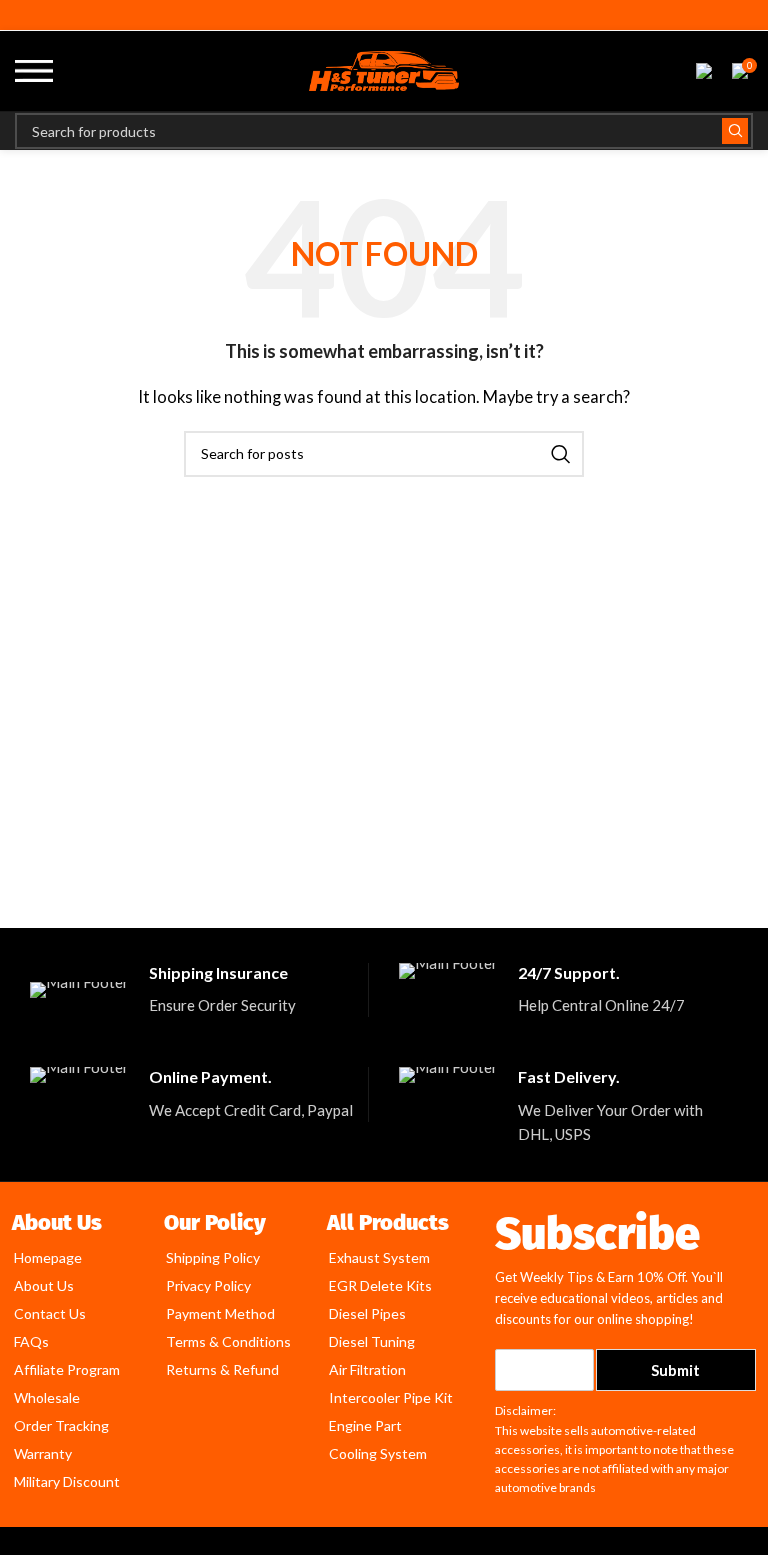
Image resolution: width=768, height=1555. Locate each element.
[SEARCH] (735, 131)
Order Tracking (61, 1425)
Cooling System (378, 1453)
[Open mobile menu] (34, 71)
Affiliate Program (67, 1369)
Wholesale (47, 1397)
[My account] (704, 71)
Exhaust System (379, 1257)
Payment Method (220, 1313)
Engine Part (365, 1425)
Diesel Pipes (367, 1313)
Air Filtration (367, 1369)
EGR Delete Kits (380, 1285)
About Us (44, 1285)
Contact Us (50, 1313)
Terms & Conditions (228, 1341)
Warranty (43, 1453)
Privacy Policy (208, 1285)
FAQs (31, 1341)
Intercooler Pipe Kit (391, 1397)
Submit (675, 1370)
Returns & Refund (222, 1369)
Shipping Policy (213, 1257)
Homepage (48, 1257)
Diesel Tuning (372, 1341)
